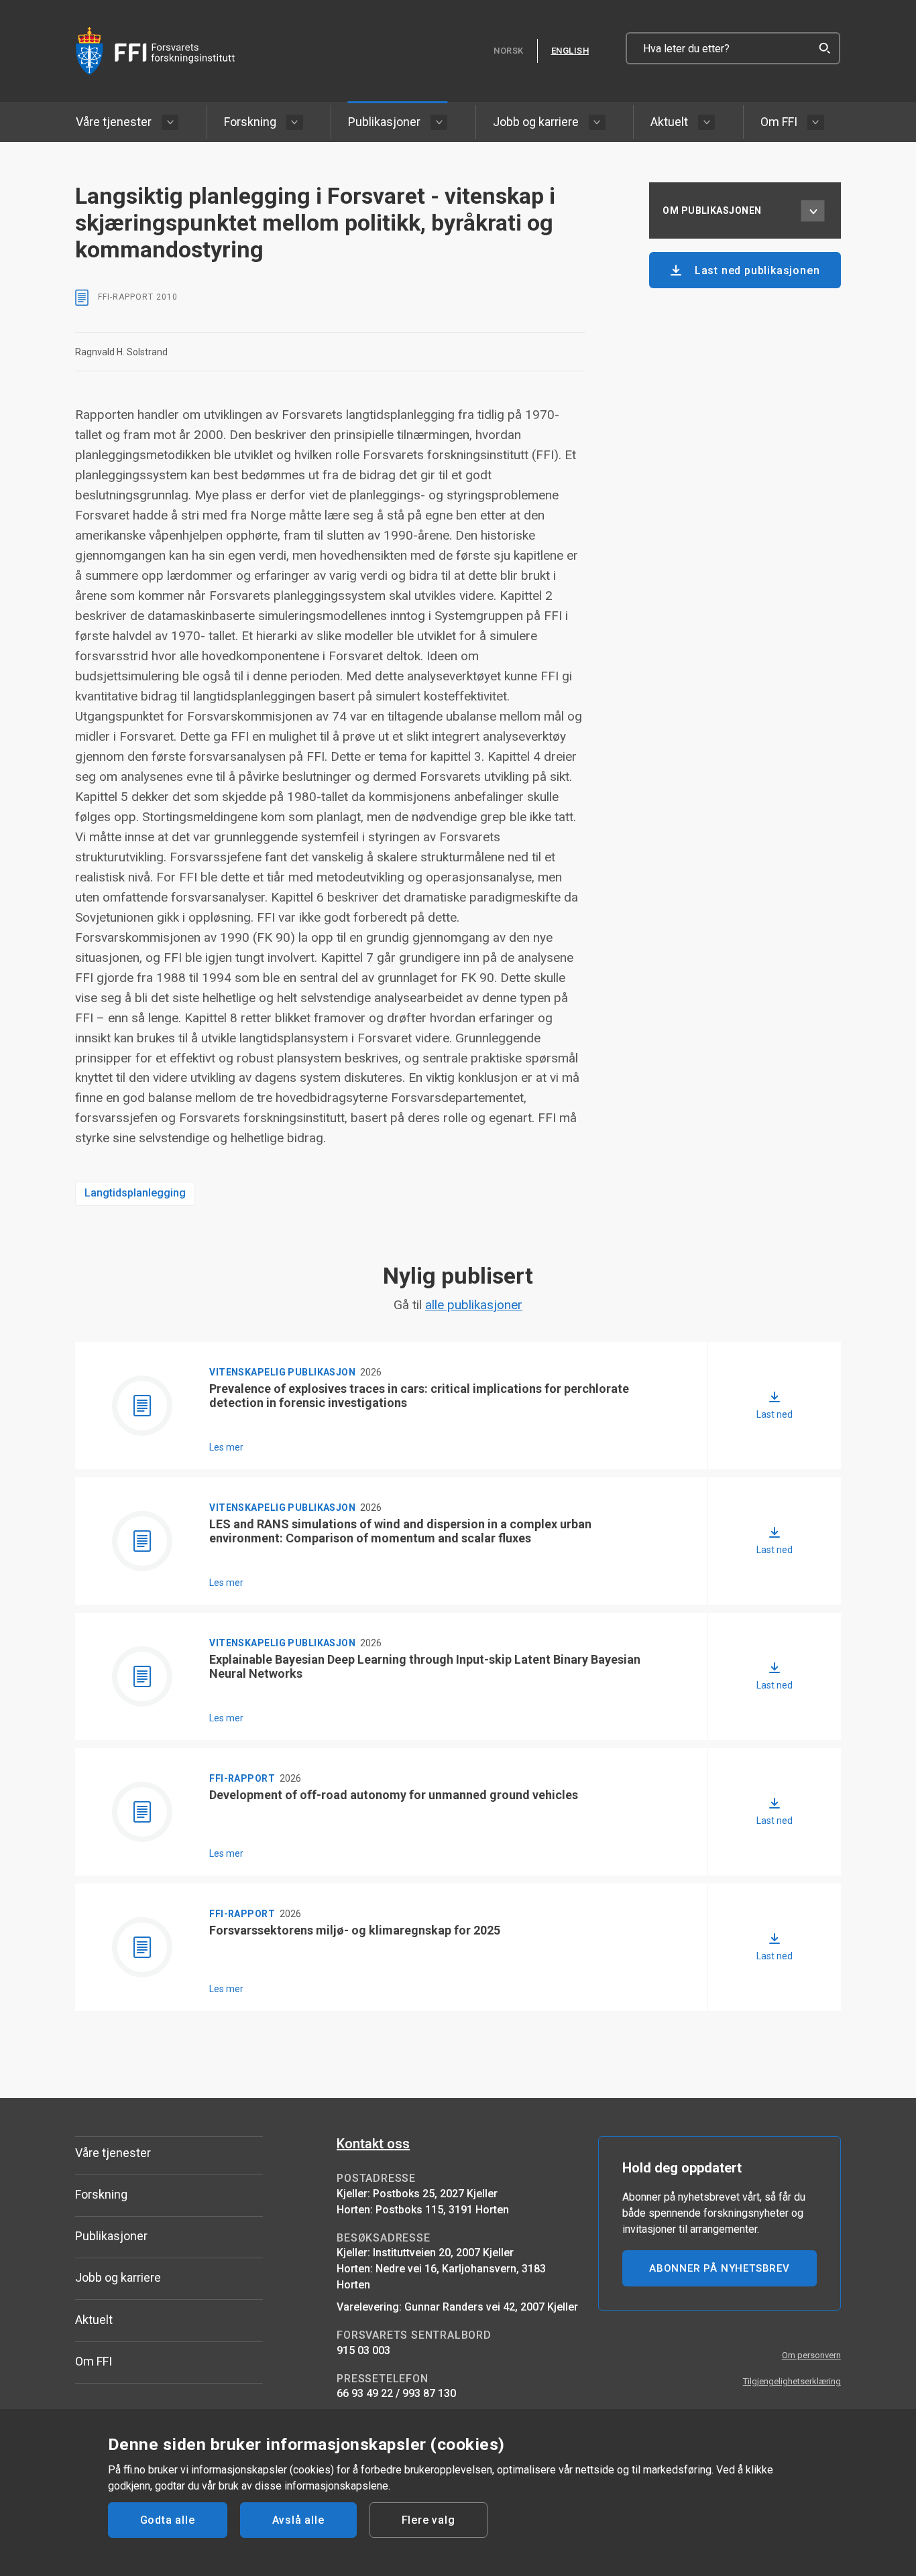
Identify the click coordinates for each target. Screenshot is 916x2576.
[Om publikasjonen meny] (813, 210)
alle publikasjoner (474, 1305)
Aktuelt (669, 122)
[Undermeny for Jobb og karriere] (597, 122)
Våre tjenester (114, 122)
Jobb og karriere (536, 122)
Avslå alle (298, 2520)
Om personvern (811, 2355)
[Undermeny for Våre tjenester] (170, 122)
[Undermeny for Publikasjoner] (439, 122)
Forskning (250, 122)
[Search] (824, 48)
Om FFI (779, 122)
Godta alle (168, 2520)
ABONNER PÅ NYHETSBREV (720, 2268)
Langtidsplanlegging (135, 1193)
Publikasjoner (384, 122)
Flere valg (428, 2520)
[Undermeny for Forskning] (295, 122)
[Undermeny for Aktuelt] (706, 122)
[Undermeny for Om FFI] (816, 122)
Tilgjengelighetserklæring (792, 2381)
